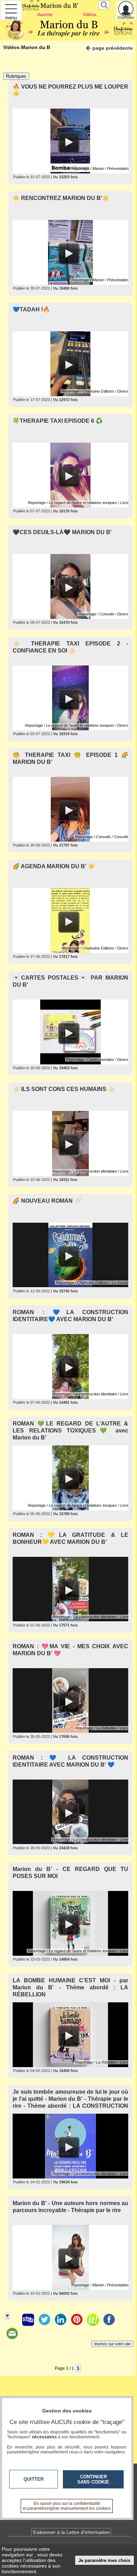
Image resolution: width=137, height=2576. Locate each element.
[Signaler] (12, 2320)
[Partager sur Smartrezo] (28, 2320)
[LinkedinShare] (60, 2320)
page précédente (113, 48)
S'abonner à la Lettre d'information (71, 2532)
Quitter (34, 2479)
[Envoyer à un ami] (12, 2334)
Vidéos (90, 15)
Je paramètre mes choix (104, 2560)
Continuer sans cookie (93, 2479)
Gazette (45, 15)
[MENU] (11, 10)
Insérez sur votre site (112, 2344)
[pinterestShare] (77, 2320)
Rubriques (16, 76)
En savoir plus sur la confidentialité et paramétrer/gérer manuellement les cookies (67, 2506)
